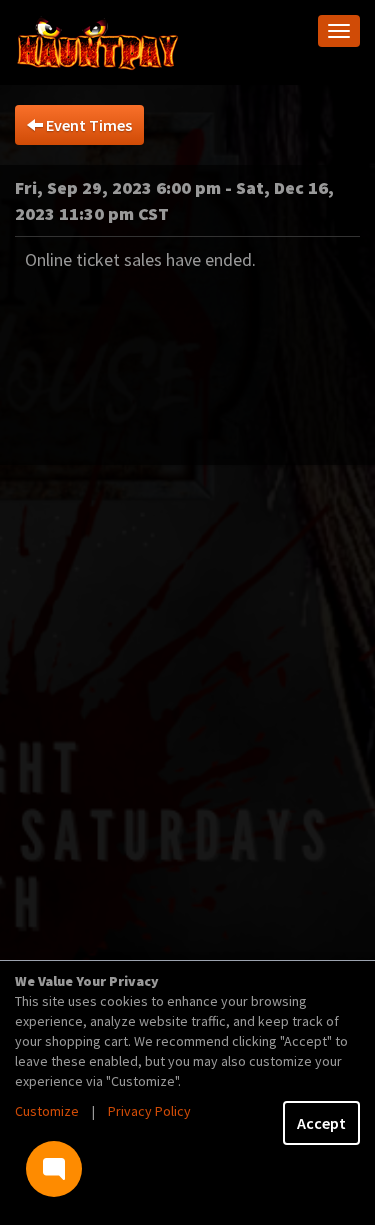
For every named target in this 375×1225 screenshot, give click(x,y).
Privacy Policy (149, 1111)
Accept (321, 1123)
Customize (47, 1111)
